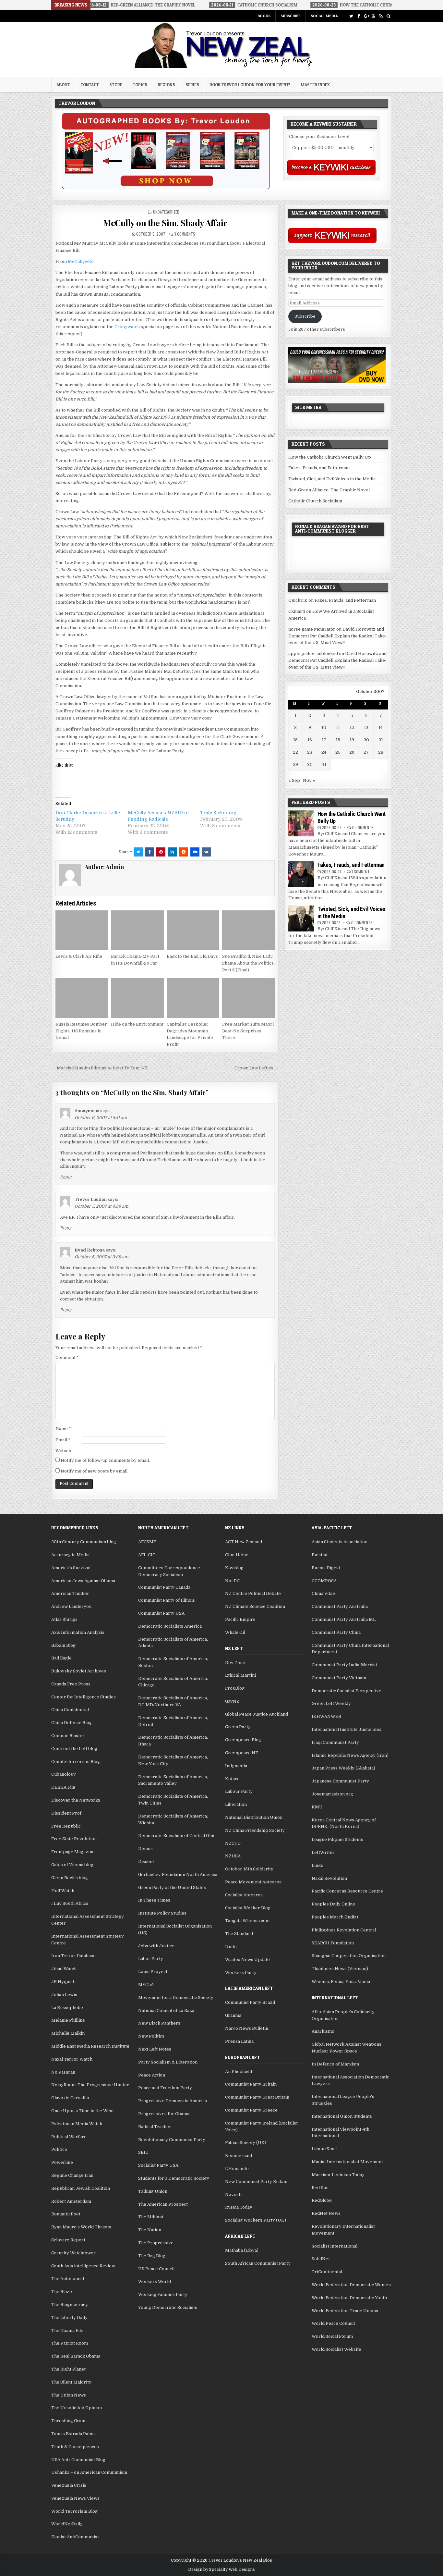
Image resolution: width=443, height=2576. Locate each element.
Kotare (232, 1779)
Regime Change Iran (72, 2175)
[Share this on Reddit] (184, 852)
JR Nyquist (63, 1982)
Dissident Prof (66, 1813)
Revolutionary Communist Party (172, 2140)
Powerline (62, 2162)
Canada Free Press (71, 1684)
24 (324, 752)
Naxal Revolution (329, 1878)
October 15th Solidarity (249, 1869)
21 (381, 740)
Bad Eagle (61, 1658)
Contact (90, 85)
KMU (317, 1807)
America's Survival (71, 1568)
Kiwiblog (234, 1568)
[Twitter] (351, 16)
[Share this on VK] (206, 852)
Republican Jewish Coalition (81, 2188)
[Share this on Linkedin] (172, 852)
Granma (233, 2015)
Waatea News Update (247, 1960)
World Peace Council (333, 2323)
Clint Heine (237, 1555)
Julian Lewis (64, 1995)
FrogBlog (235, 1688)
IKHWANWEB (326, 1716)
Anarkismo (323, 2031)
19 (352, 740)
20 (366, 740)
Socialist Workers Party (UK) (256, 2220)
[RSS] (381, 16)
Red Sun (320, 2188)
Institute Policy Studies (162, 1913)
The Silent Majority (71, 2382)
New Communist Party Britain (256, 2182)
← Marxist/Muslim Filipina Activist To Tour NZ (100, 1068)
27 (366, 752)
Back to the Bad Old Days (192, 956)
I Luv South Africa (70, 1903)
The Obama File (67, 2330)
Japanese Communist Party (340, 1781)
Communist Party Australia (340, 1606)
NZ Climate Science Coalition (255, 1606)
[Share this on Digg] (195, 852)
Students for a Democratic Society (174, 2178)
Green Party (238, 1727)
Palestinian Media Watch (77, 2124)
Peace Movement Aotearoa (253, 1882)
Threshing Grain (68, 2421)
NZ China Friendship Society (255, 1830)
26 (352, 752)
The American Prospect (163, 2204)
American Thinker (70, 1593)
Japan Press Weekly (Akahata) (343, 1768)
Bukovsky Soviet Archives (79, 1671)
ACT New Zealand (244, 1542)
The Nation (150, 2230)
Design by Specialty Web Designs (221, 2570)
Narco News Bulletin (247, 2028)
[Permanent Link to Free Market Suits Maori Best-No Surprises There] (248, 998)
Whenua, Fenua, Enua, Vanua (341, 1982)
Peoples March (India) (335, 1917)
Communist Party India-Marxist (344, 1665)
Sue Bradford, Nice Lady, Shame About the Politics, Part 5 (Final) (248, 963)
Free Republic (66, 1826)
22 (295, 752)
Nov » (309, 780)
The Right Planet (68, 2369)
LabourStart (324, 2149)
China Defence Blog (72, 1723)
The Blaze (62, 2292)
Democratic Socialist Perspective (347, 1691)
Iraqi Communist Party (335, 1742)
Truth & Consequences (75, 2447)
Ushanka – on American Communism (89, 2472)
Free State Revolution (74, 1839)
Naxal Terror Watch (72, 2059)
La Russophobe (67, 2008)
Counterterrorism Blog (76, 1762)
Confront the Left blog (74, 1749)
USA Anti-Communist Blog (78, 2460)
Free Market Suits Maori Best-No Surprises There (248, 1031)
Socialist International (335, 2246)
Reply (66, 1177)
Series (192, 85)
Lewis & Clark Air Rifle (79, 956)
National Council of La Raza (166, 2010)
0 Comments (363, 827)
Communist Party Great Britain (257, 2097)
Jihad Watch (64, 1969)
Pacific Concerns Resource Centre (347, 1891)
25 (338, 752)
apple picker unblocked (313, 653)
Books (264, 16)
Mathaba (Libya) (242, 2250)
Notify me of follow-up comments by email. (105, 1460)
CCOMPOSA (324, 1581)
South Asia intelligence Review (83, 2266)
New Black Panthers (159, 2023)
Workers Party (241, 1972)
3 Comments (185, 234)
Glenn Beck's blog (70, 1878)
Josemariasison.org (332, 1794)
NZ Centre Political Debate (253, 1593)
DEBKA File (63, 1787)
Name (63, 1429)
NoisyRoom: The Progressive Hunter (90, 2085)
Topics (140, 85)
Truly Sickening (218, 813)
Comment (67, 1357)
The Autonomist (68, 2279)
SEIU (144, 2152)
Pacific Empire (240, 1619)
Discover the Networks (76, 1800)
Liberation (236, 1804)
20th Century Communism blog (84, 1542)
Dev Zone (235, 1663)
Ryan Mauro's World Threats (81, 2227)
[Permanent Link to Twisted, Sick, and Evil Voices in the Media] (301, 918)
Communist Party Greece (251, 2110)
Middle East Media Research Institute (90, 2046)
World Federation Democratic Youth (349, 2298)
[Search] (388, 16)
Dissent (146, 1861)
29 (295, 764)
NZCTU (233, 1843)
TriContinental (327, 2272)
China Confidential (70, 1710)
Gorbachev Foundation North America (178, 1874)
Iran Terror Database (73, 1956)
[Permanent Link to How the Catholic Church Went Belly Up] (301, 823)
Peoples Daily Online (333, 1904)
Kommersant (239, 2156)
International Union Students (342, 2116)
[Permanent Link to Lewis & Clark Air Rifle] (82, 930)
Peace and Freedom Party (165, 2088)
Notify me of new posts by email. (95, 1471)
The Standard (239, 1934)
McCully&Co (81, 261)
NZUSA (233, 1856)
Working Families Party (163, 2294)
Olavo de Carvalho (70, 2098)
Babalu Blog (63, 1645)
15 (295, 740)
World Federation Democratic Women (351, 2285)
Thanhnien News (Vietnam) (340, 1969)
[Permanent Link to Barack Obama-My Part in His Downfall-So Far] (137, 930)
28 (381, 752)
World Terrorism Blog (74, 2511)
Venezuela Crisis (69, 2485)
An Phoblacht (239, 2071)
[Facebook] (359, 16)
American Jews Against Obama (83, 1581)
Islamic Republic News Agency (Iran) (350, 1755)
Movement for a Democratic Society (176, 1997)
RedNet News (326, 2213)
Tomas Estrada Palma (73, 2434)
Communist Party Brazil (250, 2002)
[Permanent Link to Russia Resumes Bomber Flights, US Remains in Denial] (82, 998)
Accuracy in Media (70, 1555)
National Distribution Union (254, 1817)
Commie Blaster (68, 1736)
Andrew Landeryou (71, 1606)
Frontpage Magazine (73, 1852)
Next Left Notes (155, 2049)
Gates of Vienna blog (72, 1865)
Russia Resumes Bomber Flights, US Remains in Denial (81, 1031)
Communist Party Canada (164, 1587)
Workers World (155, 2281)
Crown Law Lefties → (257, 1068)
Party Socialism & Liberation (168, 2062)
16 (310, 740)
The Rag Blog (152, 2256)
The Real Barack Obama (76, 2356)
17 (324, 740)
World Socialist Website (336, 2349)
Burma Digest (326, 1568)
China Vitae (323, 1593)
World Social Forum (332, 2336)
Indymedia (236, 1766)
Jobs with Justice (156, 1946)
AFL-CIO (147, 1555)
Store (116, 85)
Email (63, 1440)
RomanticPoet (66, 2214)
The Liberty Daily (69, 2317)
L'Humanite (237, 2169)
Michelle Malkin (68, 2033)
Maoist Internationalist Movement (347, 2162)
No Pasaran (63, 2072)
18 (338, 740)
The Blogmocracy (70, 2305)
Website (64, 1451)
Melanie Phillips (68, 2020)
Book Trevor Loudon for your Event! (250, 85)
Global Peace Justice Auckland (257, 1714)
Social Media (324, 16)
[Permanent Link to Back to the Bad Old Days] (193, 930)
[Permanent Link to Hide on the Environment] (137, 998)
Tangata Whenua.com (247, 1921)
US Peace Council (156, 2269)
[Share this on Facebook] (150, 852)
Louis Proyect (153, 1972)
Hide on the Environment (137, 1024)
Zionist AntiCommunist (75, 2537)
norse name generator (312, 629)
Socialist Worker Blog (248, 1908)
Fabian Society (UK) (246, 2143)
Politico (59, 2149)
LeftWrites (323, 1852)
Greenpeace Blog (243, 1740)
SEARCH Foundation (333, 1943)
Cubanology (64, 1774)
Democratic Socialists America (170, 1626)
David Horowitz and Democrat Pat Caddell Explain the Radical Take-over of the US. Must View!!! (337, 636)
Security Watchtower (73, 2253)
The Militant (151, 2217)
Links (317, 1865)
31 (324, 764)
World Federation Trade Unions (345, 2311)
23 (310, 752)
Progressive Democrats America (173, 2101)
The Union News (69, 2395)
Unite (231, 1947)
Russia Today (239, 2207)
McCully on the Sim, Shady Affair (165, 223)
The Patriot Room (70, 2343)
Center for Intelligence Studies (84, 1697)
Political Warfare (69, 2137)
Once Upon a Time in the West (83, 2111)
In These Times (154, 1900)
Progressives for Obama (164, 2114)
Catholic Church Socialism (315, 501)
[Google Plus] (366, 16)
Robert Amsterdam (71, 2201)
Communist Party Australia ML (344, 1619)
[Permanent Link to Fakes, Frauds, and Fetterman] (301, 874)
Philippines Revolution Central (344, 1930)
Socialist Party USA (158, 2165)
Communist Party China (336, 1632)
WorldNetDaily (67, 2524)
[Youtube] (373, 16)
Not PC (232, 1581)
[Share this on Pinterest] (161, 852)
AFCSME (147, 1542)
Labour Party (239, 1791)
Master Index (315, 85)
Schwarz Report (68, 2240)
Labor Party (151, 1959)
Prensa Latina (239, 2041)
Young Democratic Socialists (168, 2307)
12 (352, 727)
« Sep (294, 780)
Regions (166, 85)
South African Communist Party (258, 2263)
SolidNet (321, 2259)
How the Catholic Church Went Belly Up (330, 457)
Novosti (233, 2194)
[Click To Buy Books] (166, 188)
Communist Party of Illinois (167, 1600)
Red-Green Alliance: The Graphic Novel (329, 490)
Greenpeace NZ (242, 1753)
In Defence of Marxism (335, 2064)
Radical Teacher (155, 2127)
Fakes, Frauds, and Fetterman (319, 468)
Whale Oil (235, 1632)
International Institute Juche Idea (347, 1729)
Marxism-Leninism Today (338, 2175)
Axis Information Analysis (78, 1632)
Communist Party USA (161, 1613)
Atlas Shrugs (64, 1619)
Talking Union (153, 2191)
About (63, 85)
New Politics (151, 2036)
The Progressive (156, 2243)
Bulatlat (320, 1555)
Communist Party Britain (251, 2084)
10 (324, 727)
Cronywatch (127, 327)
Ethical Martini (240, 1675)
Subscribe (291, 16)
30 (310, 764)
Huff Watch (63, 1891)
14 (381, 727)
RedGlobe (322, 2200)
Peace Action (152, 2075)
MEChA (146, 1984)
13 (366, 727)
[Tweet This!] (138, 852)
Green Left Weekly (331, 1703)
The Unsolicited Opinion (77, 2408)
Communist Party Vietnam (339, 1678)
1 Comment (361, 872)
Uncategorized (166, 212)
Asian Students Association (340, 1542)
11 (338, 727)
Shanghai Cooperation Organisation (349, 1956)
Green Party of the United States (172, 1887)
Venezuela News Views (75, 2498)
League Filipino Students (337, 1839)
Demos (145, 1849)
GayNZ (232, 1701)
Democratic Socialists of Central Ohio (177, 1836)
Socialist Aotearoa (244, 1895)
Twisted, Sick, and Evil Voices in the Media (332, 479)
